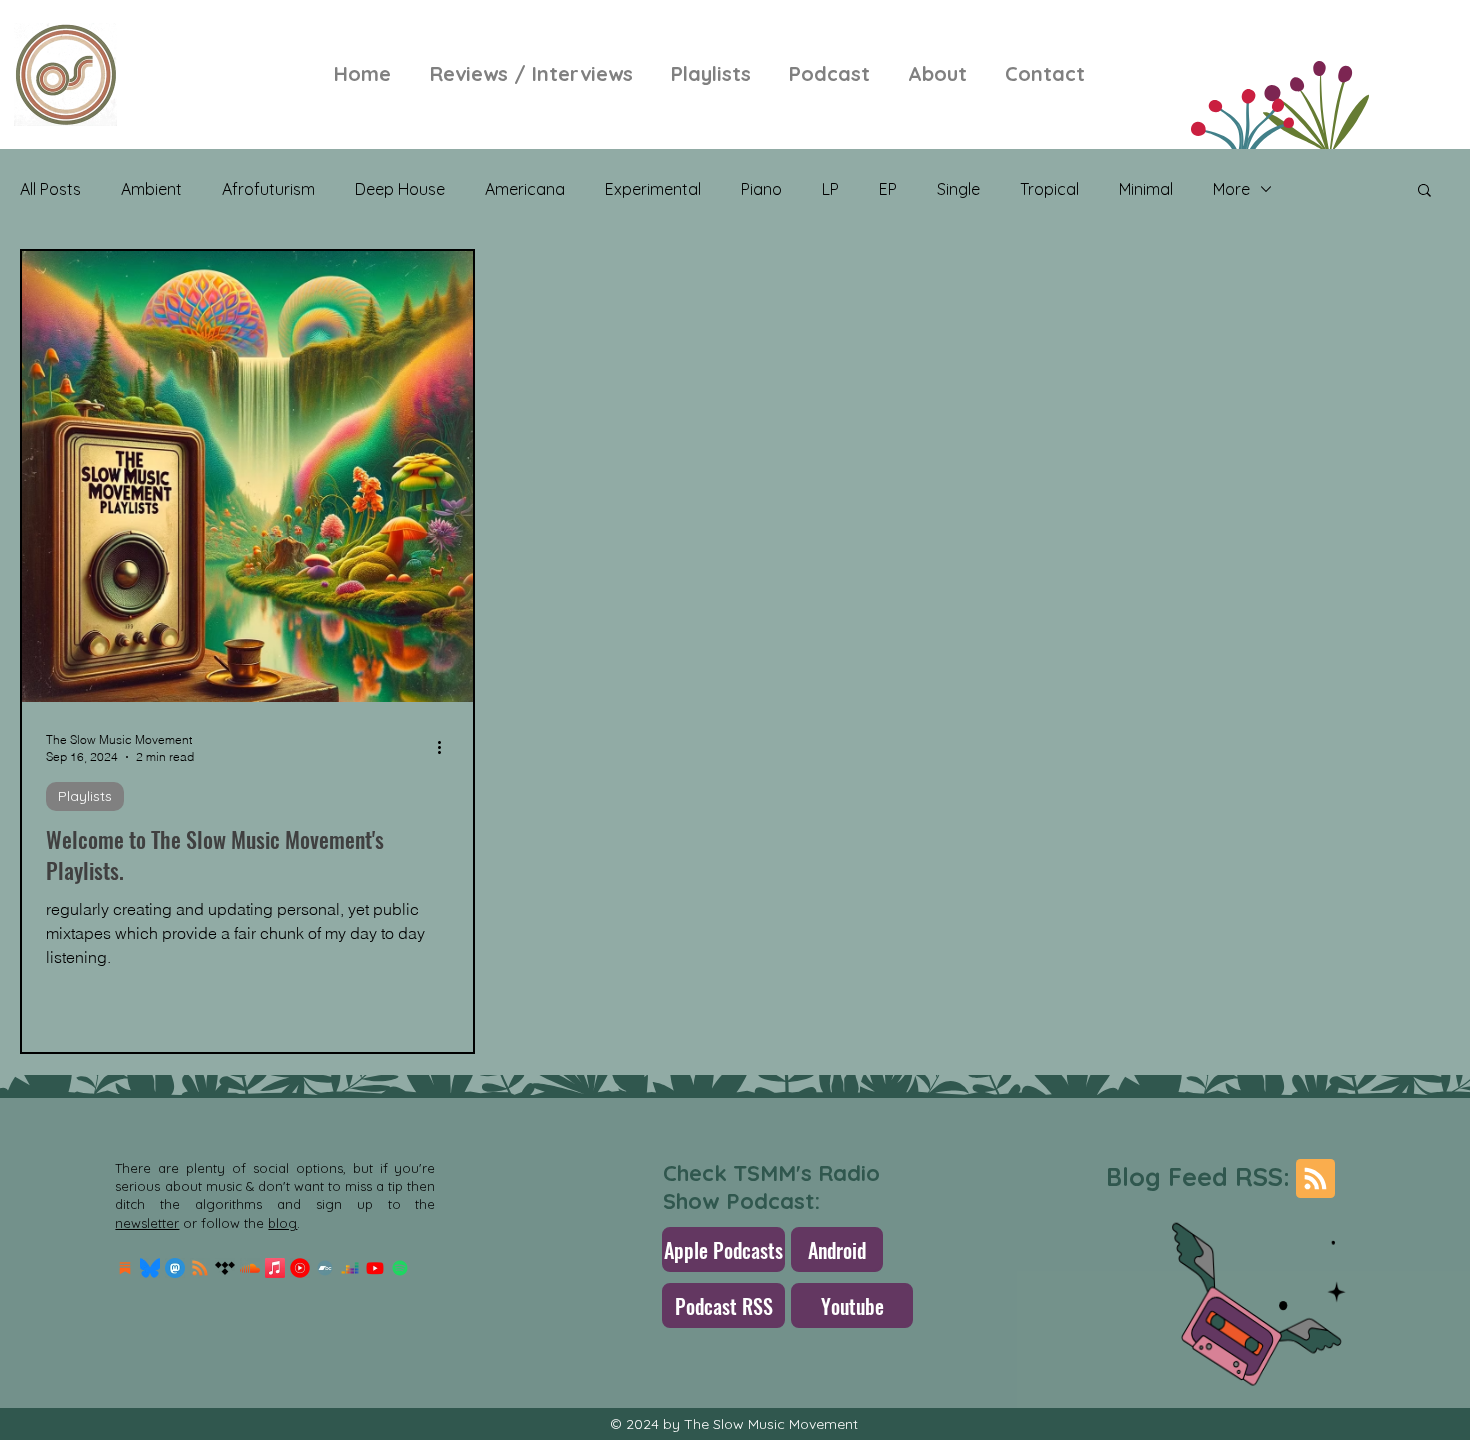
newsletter (147, 1223)
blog (282, 1223)
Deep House (400, 189)
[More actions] (446, 747)
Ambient (151, 189)
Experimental (653, 189)
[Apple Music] (275, 1268)
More (1231, 189)
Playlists (85, 796)
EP (888, 189)
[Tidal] (225, 1268)
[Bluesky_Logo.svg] (150, 1268)
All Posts (50, 189)
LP (830, 189)
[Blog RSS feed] (1315, 1179)
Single (958, 189)
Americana (525, 189)
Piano (761, 189)
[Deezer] (350, 1268)
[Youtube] (375, 1268)
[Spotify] (400, 1268)
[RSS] (200, 1268)
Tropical (1049, 189)
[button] (1424, 191)
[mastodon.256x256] (175, 1268)
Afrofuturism (268, 189)
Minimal (1146, 189)
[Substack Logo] (125, 1268)
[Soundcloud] (250, 1268)
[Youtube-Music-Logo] (300, 1268)
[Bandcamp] (325, 1268)
